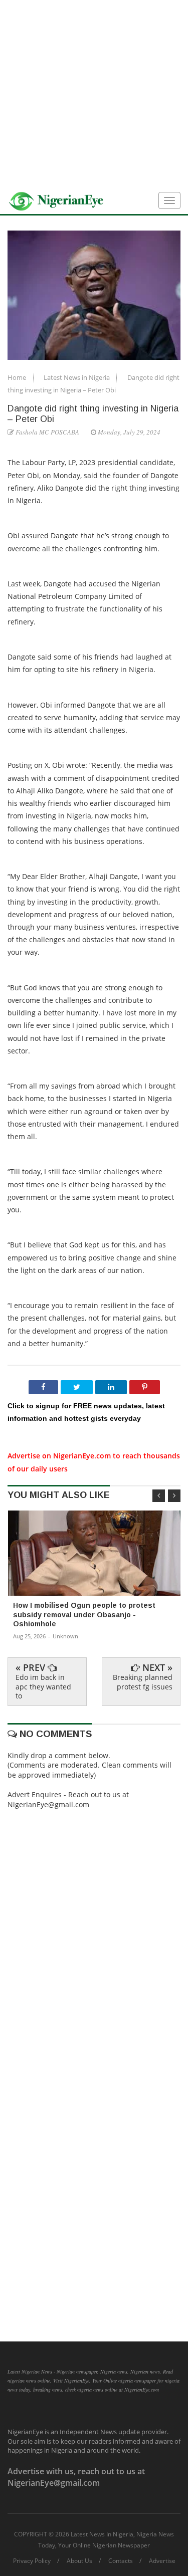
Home (18, 377)
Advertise (162, 2561)
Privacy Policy (32, 2561)
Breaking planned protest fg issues (143, 1682)
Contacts (121, 2561)
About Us (79, 2561)
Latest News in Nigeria (77, 377)
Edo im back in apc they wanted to (43, 1686)
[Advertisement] (94, 94)
